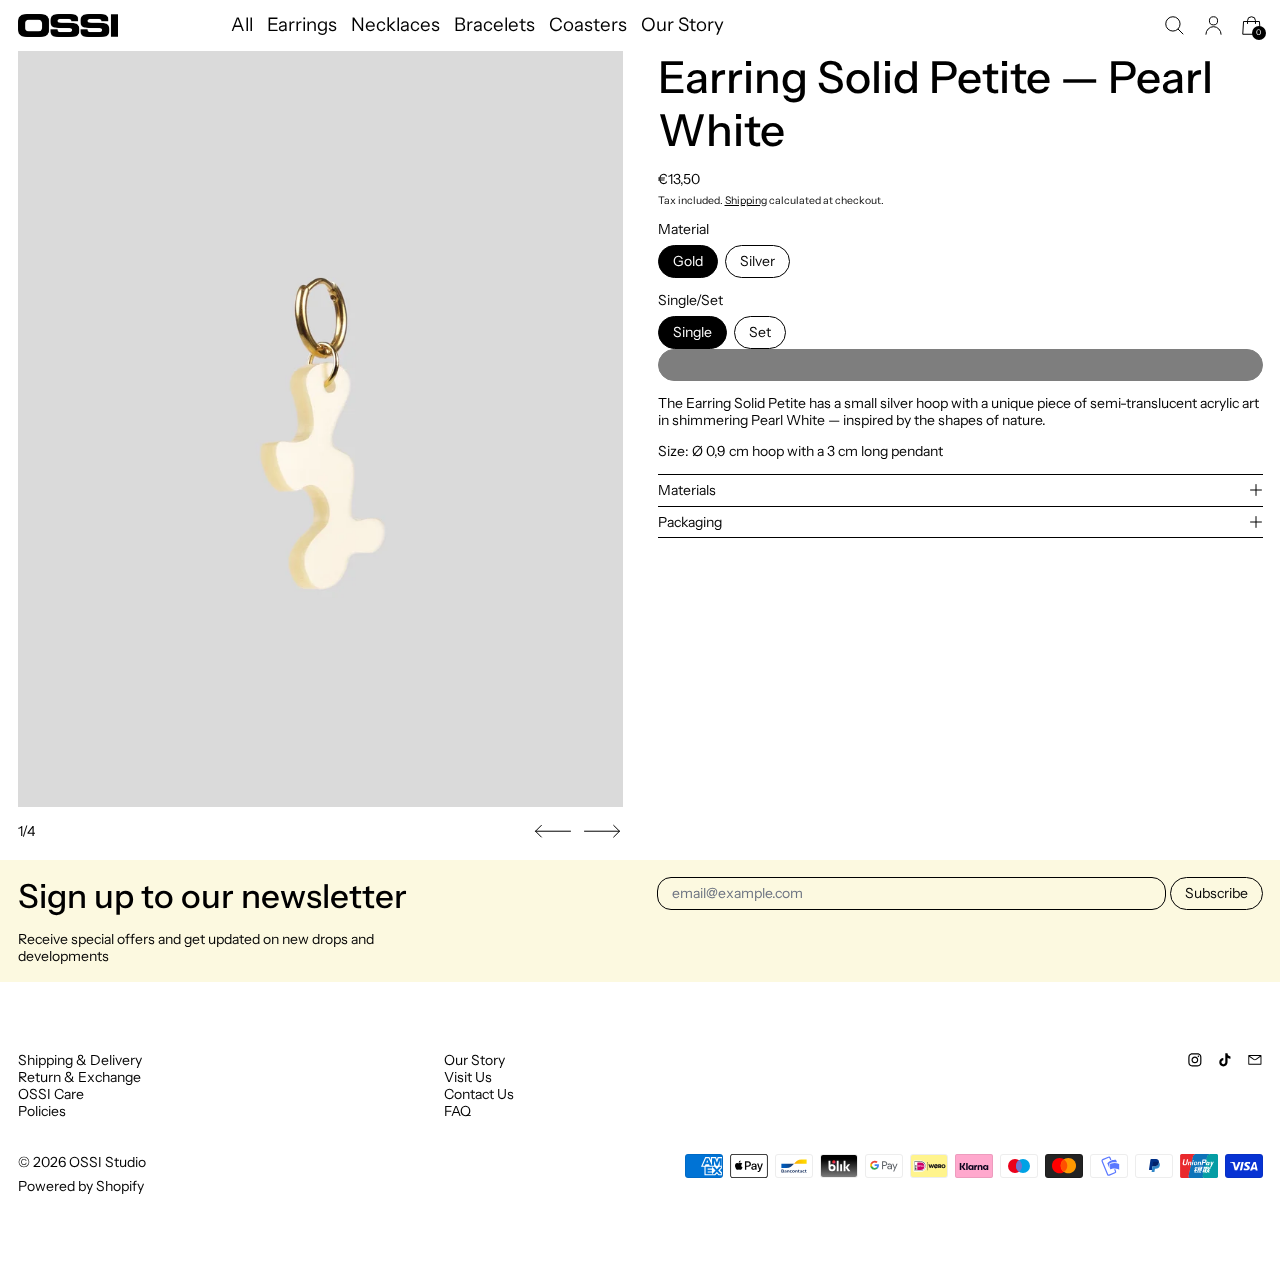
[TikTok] (1225, 1060)
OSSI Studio (107, 1162)
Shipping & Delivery (80, 1060)
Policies (42, 1111)
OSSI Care (51, 1094)
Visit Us (468, 1077)
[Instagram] (1195, 1060)
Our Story (682, 25)
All (242, 25)
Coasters (588, 25)
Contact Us (479, 1094)
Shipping (746, 200)
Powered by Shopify (81, 1186)
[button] (1174, 25)
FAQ (457, 1111)
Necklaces (395, 25)
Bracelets (494, 25)
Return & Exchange (79, 1077)
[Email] (1255, 1060)
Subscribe (1216, 893)
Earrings (302, 25)
